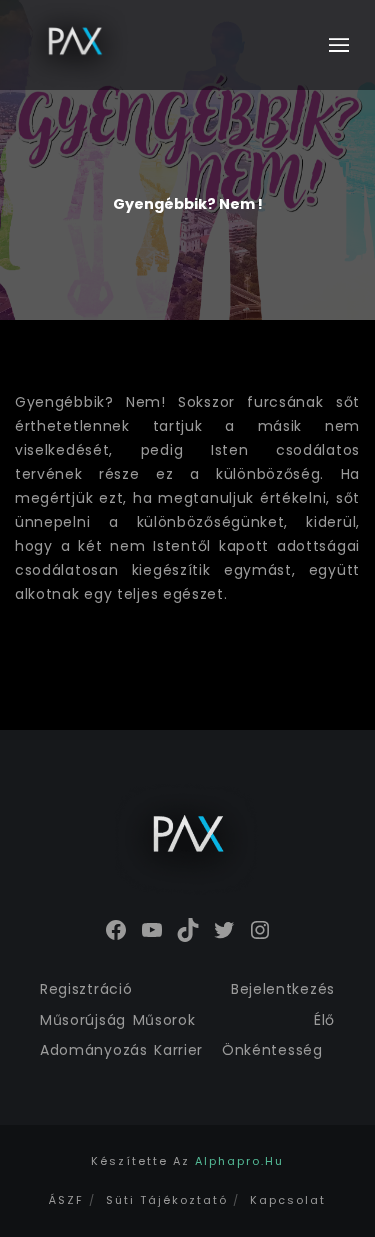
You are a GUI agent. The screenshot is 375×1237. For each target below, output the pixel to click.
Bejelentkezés (283, 989)
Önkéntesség (272, 1050)
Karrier (178, 1050)
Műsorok (164, 1020)
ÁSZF (66, 1200)
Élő (324, 1020)
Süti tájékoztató (167, 1200)
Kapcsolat (288, 1200)
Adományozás (94, 1050)
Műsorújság (83, 1020)
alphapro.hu (239, 1161)
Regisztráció (86, 989)
